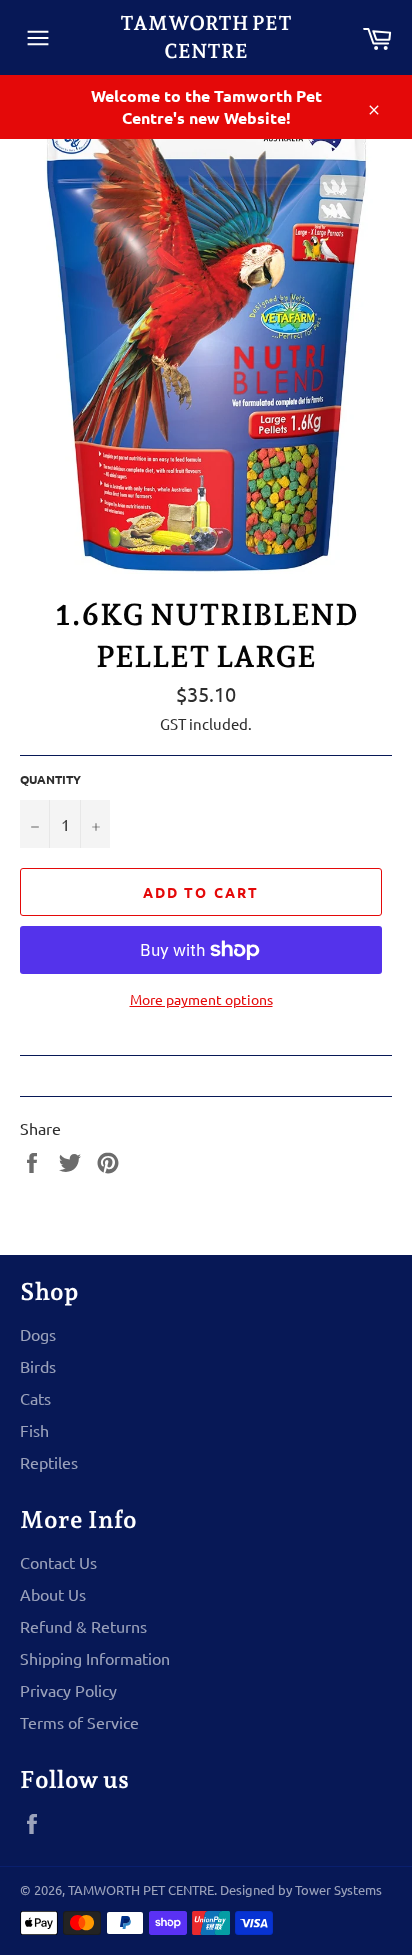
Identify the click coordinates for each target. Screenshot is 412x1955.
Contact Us (58, 1562)
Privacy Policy (68, 1690)
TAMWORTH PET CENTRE (206, 37)
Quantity (50, 779)
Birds (38, 1366)
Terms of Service (79, 1722)
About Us (53, 1594)
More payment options (201, 999)
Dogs (38, 1334)
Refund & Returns (83, 1626)
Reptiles (49, 1462)
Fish (34, 1430)
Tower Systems (338, 1889)
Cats (35, 1398)
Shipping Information (95, 1658)
